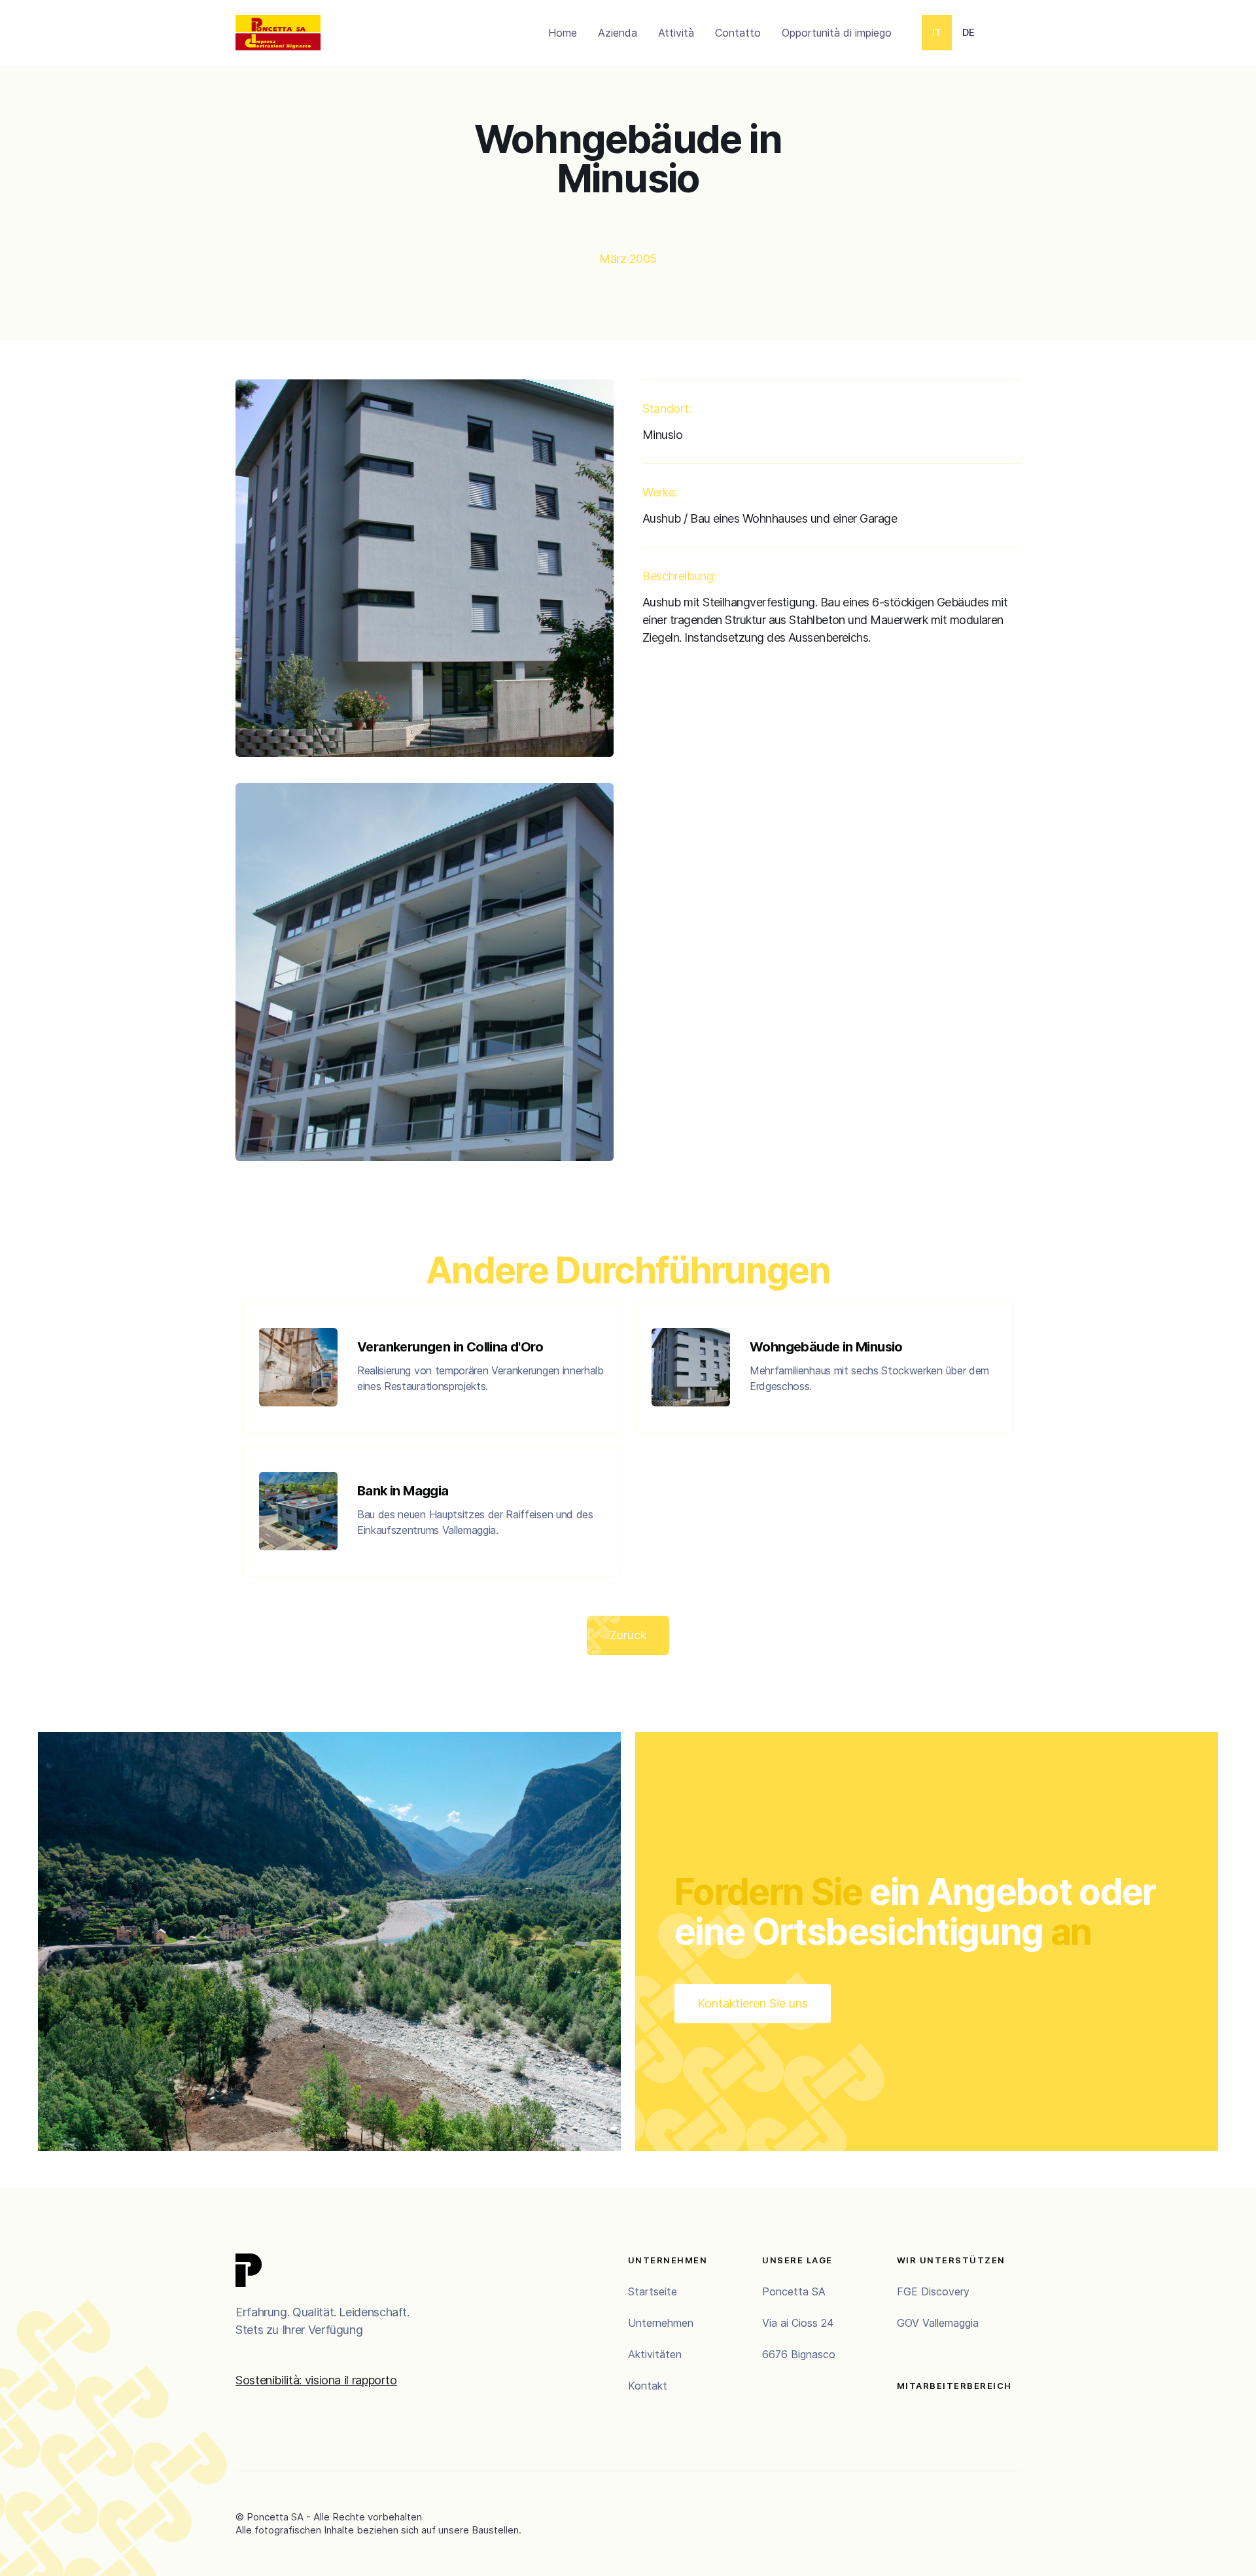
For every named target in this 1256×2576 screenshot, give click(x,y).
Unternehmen (661, 2323)
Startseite (653, 2291)
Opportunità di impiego (837, 33)
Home (563, 33)
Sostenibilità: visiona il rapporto (316, 2380)
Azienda (618, 33)
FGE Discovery (933, 2291)
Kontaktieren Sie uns (753, 2003)
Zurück (628, 1635)
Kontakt (648, 2386)
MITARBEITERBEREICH (954, 2386)
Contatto (738, 33)
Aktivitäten (655, 2354)
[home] (278, 33)
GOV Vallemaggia (938, 2323)
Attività (676, 33)
